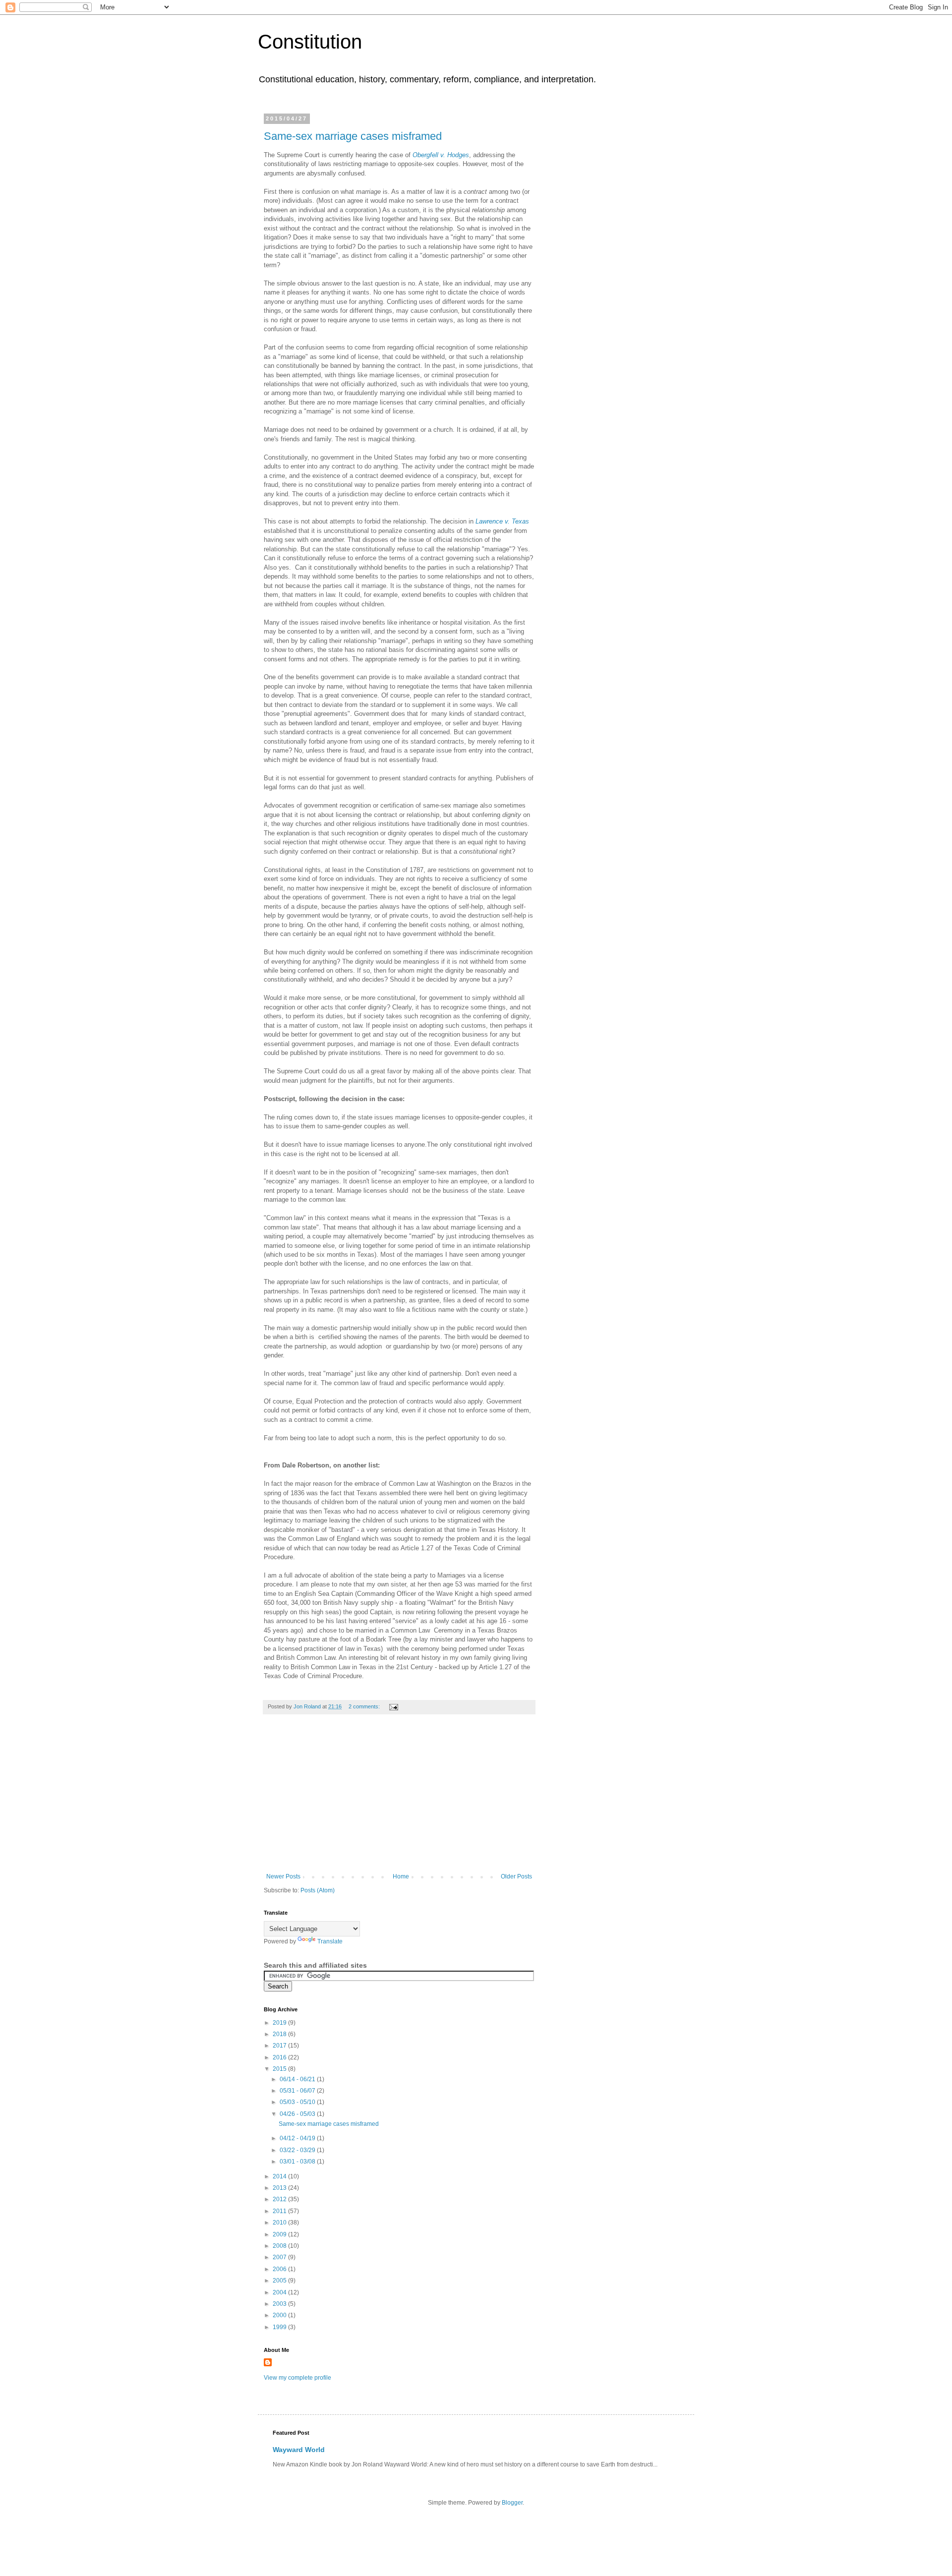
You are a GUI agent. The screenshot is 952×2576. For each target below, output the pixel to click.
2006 (280, 2269)
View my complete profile (297, 2378)
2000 (280, 2315)
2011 (280, 2211)
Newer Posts (283, 1876)
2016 (280, 2057)
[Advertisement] (399, 1799)
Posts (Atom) (318, 1890)
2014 (280, 2176)
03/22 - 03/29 (298, 2150)
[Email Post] (393, 1706)
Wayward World (299, 2450)
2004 (280, 2292)
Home (401, 1876)
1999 (280, 2327)
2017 (280, 2046)
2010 (280, 2223)
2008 (280, 2246)
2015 (280, 2069)
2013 (280, 2188)
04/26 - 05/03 (298, 2114)
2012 (280, 2199)
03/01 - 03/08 (298, 2162)
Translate (330, 1941)
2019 (280, 2023)
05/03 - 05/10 (298, 2102)
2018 (280, 2034)
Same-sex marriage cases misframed (353, 136)
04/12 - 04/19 (298, 2138)
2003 (280, 2304)
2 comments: (365, 1706)
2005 (280, 2281)
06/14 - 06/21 (298, 2079)
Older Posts (516, 1876)
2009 (280, 2234)
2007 (280, 2257)
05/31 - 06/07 (298, 2091)
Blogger (512, 2503)
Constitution (310, 42)
